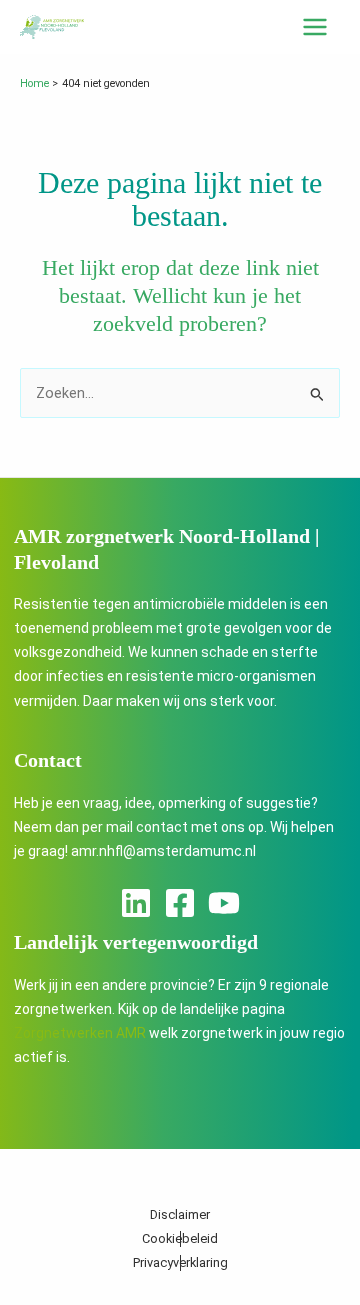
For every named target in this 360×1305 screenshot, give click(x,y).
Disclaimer (180, 1214)
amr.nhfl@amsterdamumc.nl (163, 851)
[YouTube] (224, 903)
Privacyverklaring (180, 1262)
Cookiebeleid (180, 1238)
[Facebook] (180, 903)
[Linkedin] (136, 903)
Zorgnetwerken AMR (80, 1033)
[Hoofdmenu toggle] (315, 27)
